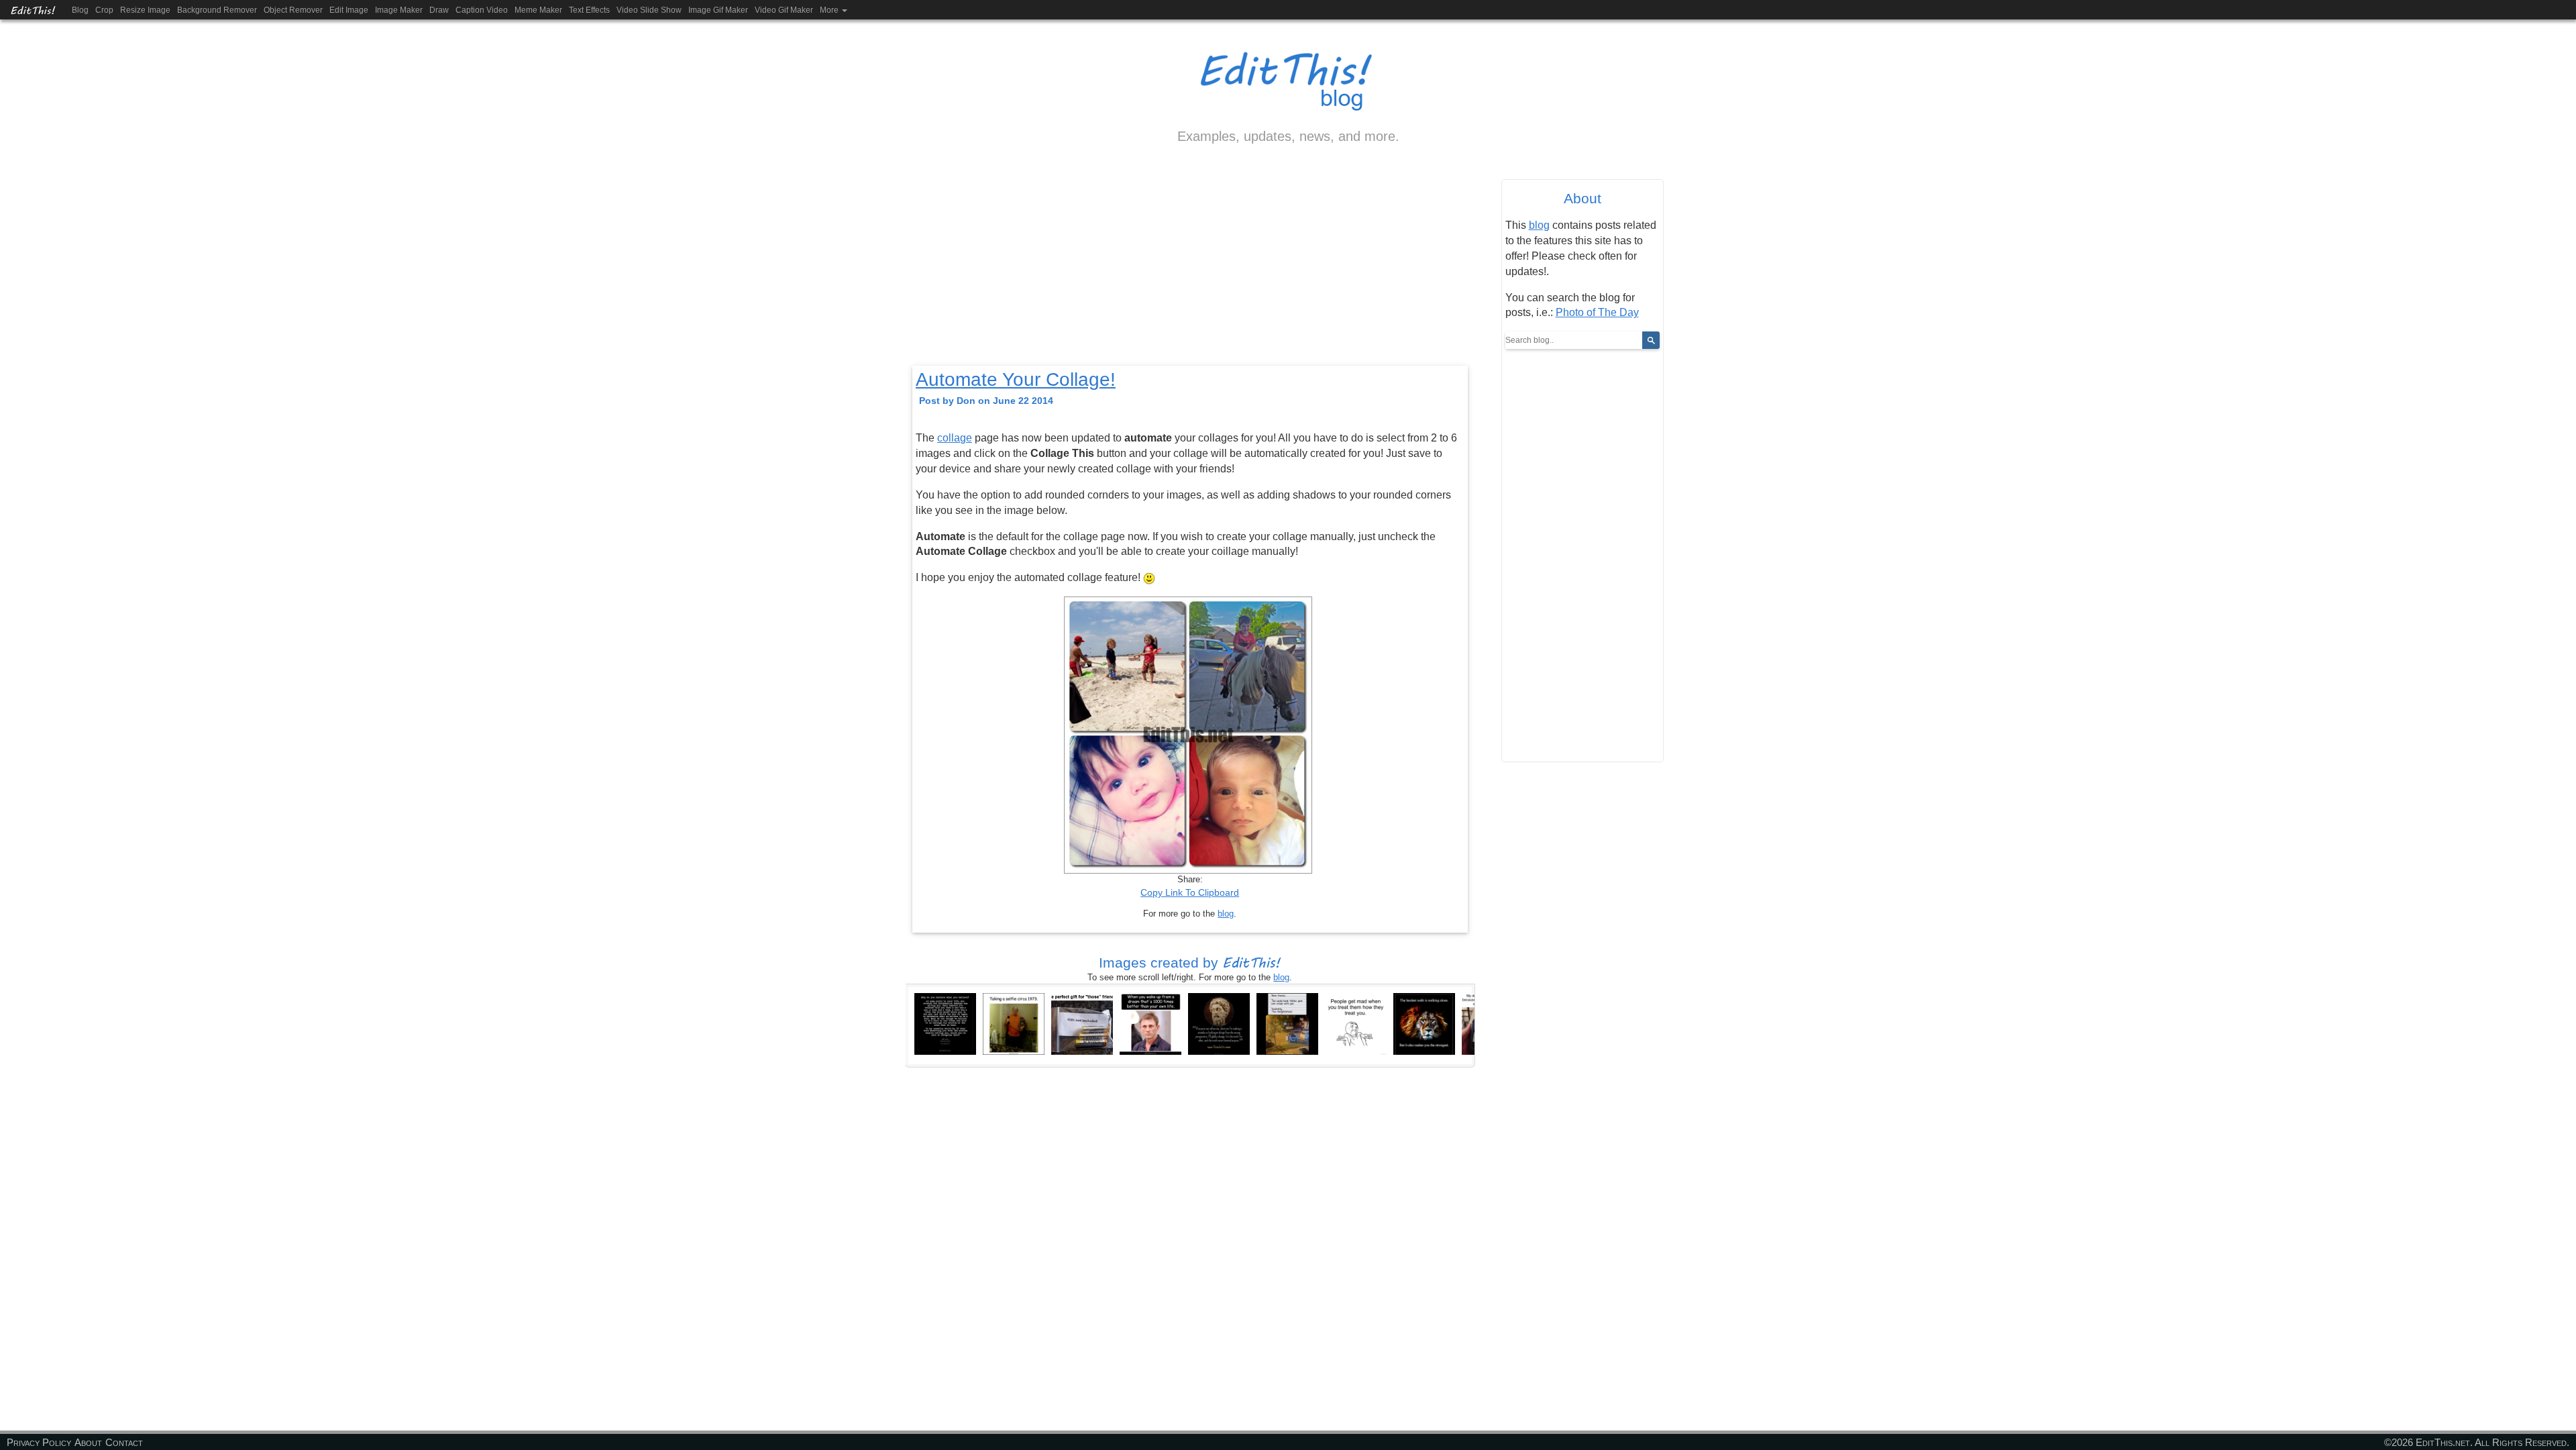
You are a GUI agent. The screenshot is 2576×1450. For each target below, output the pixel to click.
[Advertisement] (1190, 266)
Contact (124, 1442)
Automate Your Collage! (1016, 379)
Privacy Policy (39, 1442)
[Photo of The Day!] (1424, 1023)
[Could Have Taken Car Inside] (1287, 1023)
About (88, 1442)
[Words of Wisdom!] (945, 1023)
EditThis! (33, 10)
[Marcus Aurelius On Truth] (1219, 1023)
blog (1226, 914)
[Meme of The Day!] (1082, 1023)
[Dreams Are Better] (1150, 1023)
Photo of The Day (1597, 312)
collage (955, 438)
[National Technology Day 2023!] (1014, 1023)
